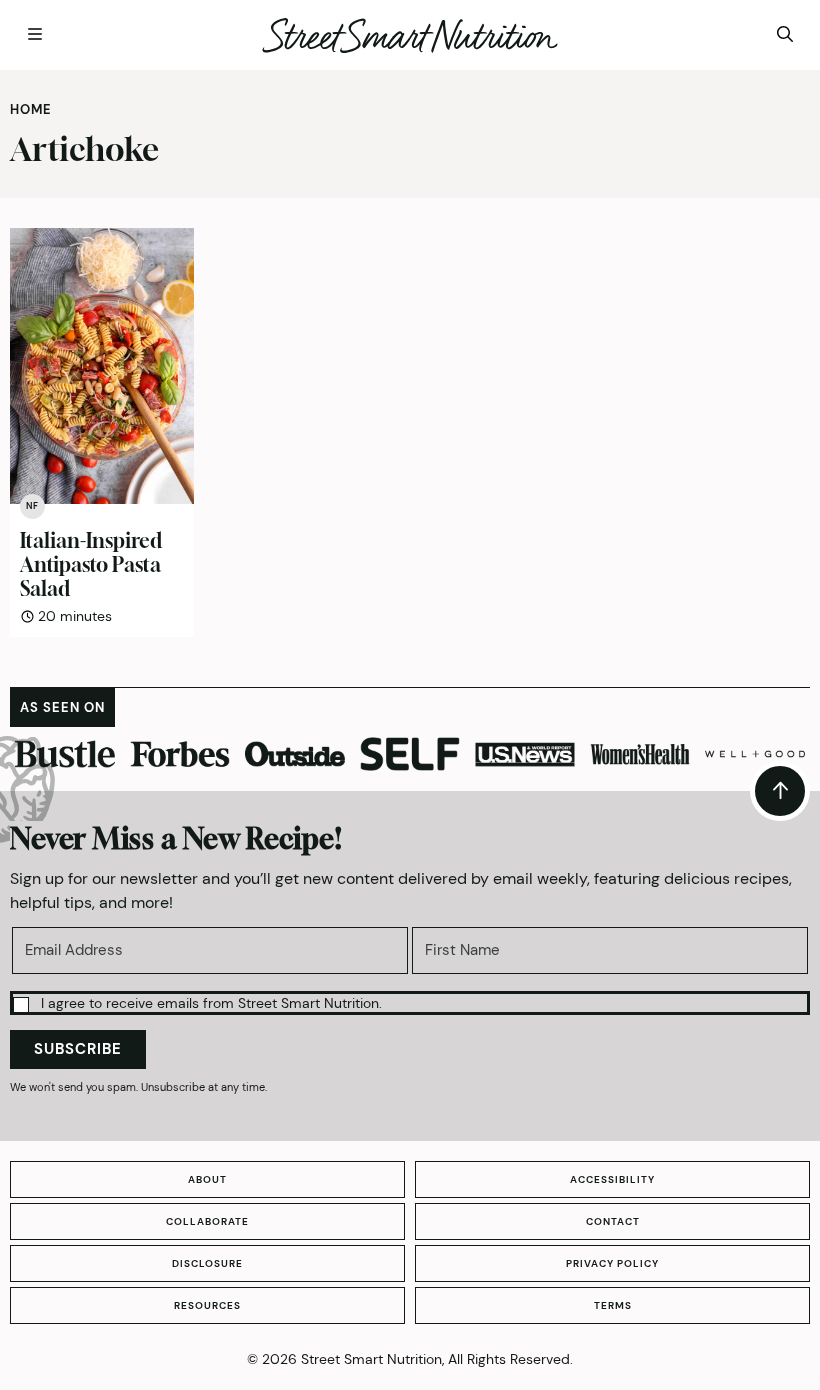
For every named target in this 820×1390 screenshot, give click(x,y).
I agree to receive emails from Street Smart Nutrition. (211, 1003)
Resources (207, 1305)
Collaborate (207, 1221)
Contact (613, 1221)
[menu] (35, 35)
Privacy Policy (612, 1263)
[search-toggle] (785, 35)
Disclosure (207, 1263)
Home (31, 109)
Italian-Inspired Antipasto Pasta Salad (91, 564)
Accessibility (612, 1179)
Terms (613, 1305)
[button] (410, 1003)
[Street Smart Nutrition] (410, 35)
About (207, 1179)
